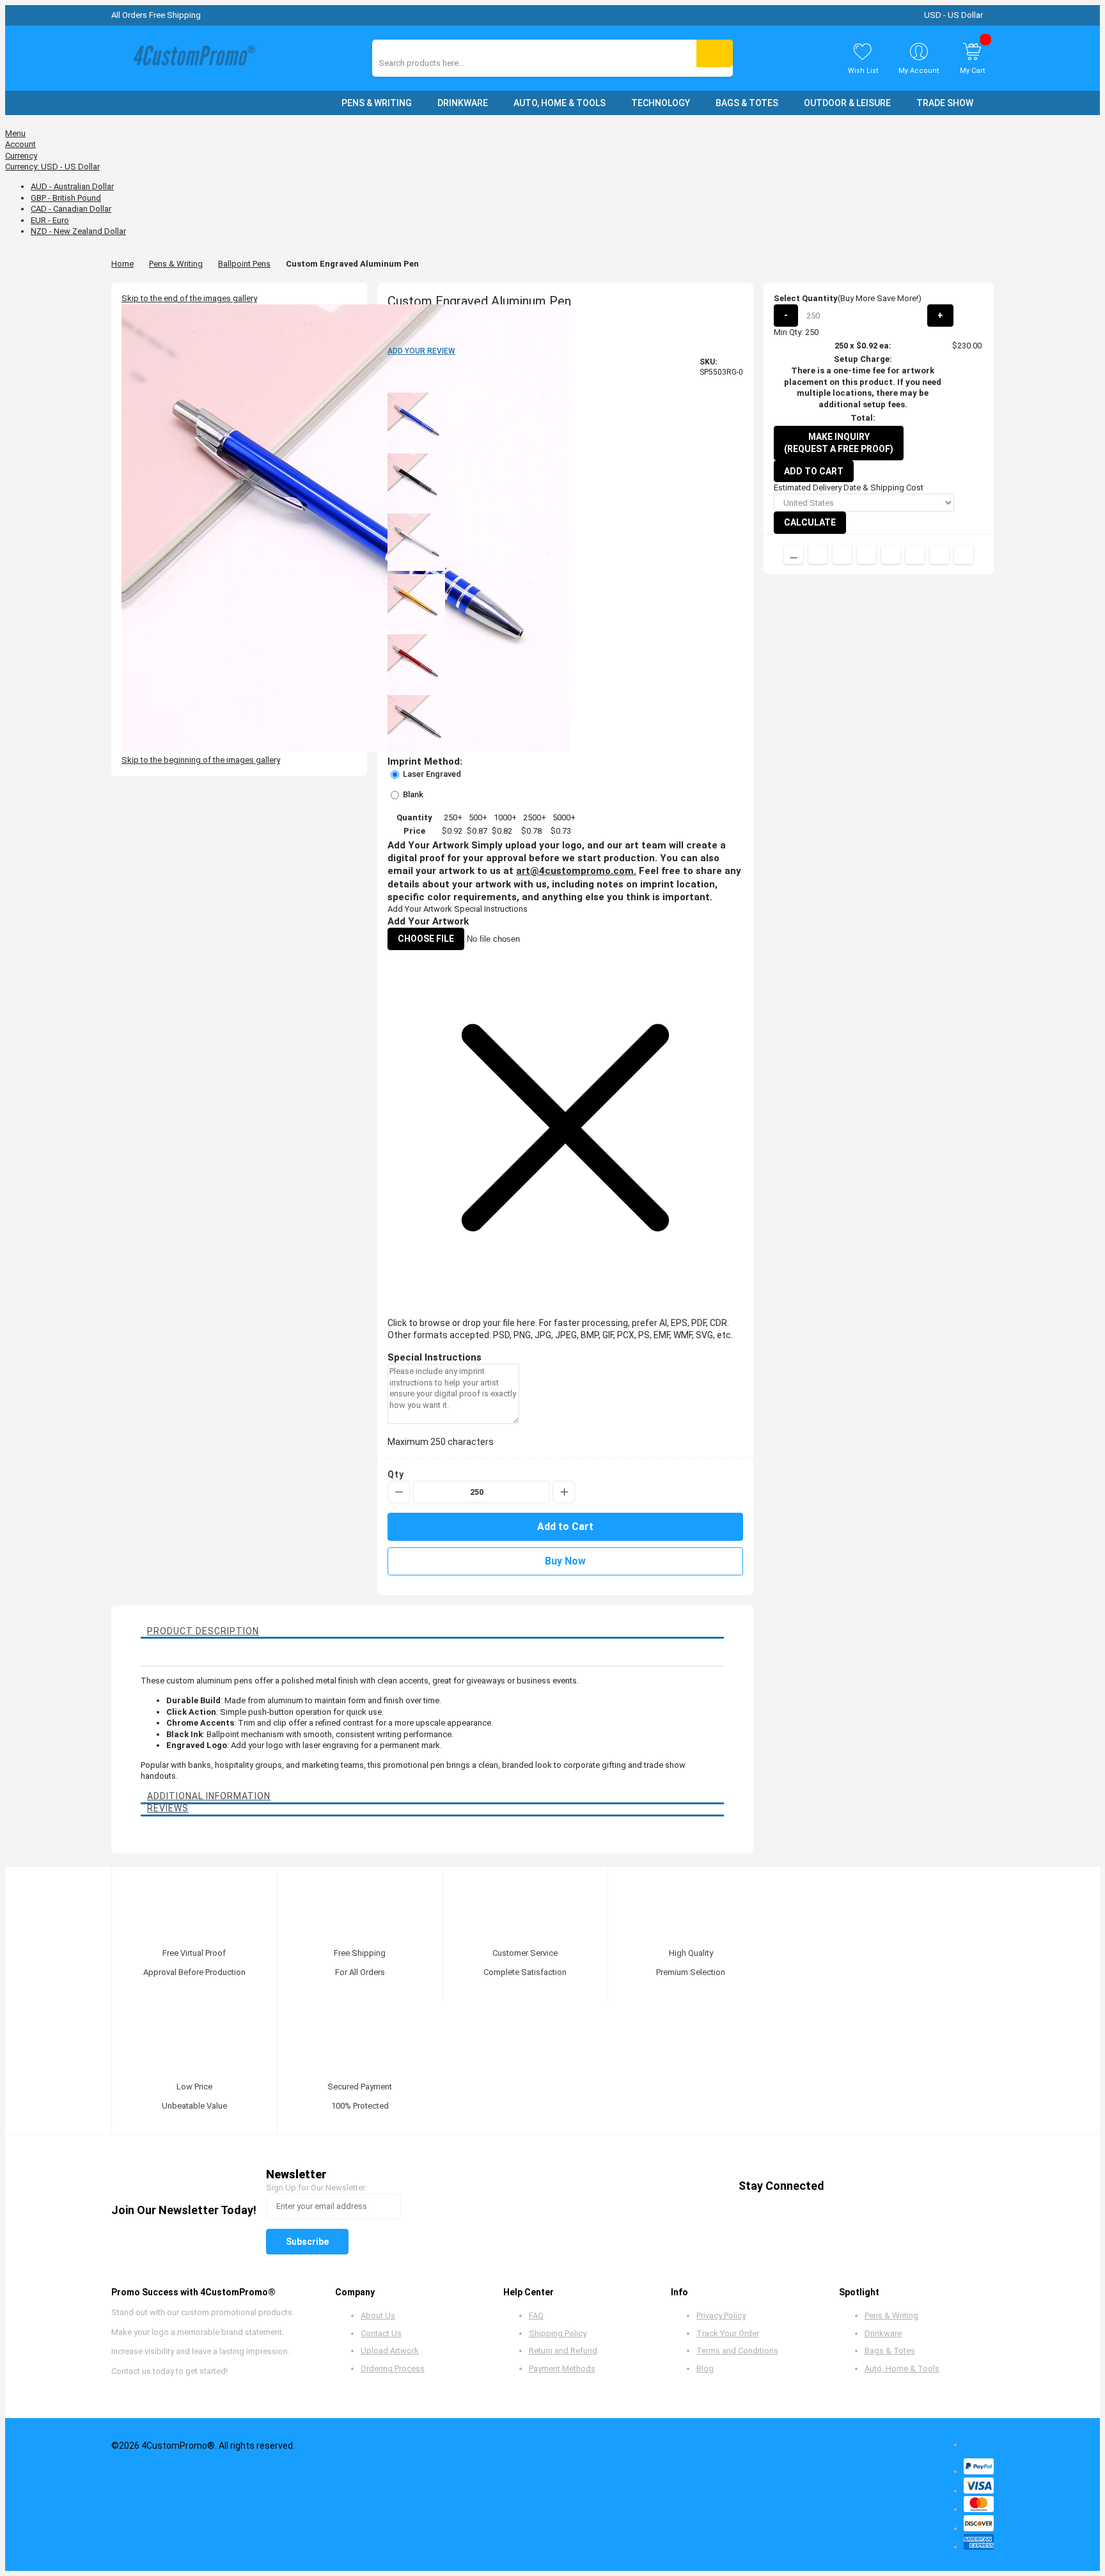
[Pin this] (891, 554)
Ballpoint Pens (244, 264)
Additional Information (209, 1796)
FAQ (536, 2315)
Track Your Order (728, 2333)
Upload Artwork (390, 2351)
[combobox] (436, 63)
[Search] (715, 53)
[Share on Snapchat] (939, 554)
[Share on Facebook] (818, 554)
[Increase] (564, 1492)
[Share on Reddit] (964, 554)
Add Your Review (421, 351)
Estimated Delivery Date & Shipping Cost (849, 488)
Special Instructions (491, 909)
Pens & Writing (176, 264)
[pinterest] (894, 2186)
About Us (378, 2315)
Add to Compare (794, 554)
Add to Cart (814, 471)
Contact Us (381, 2333)
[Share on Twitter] (842, 554)
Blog (705, 2369)
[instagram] (942, 2186)
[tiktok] (967, 2186)
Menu (15, 133)
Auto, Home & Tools (902, 2369)
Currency (21, 156)
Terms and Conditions (737, 2351)
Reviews (168, 1808)
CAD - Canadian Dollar (71, 209)
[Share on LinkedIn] (866, 554)
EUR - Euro (50, 220)
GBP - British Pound (66, 198)
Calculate (810, 522)
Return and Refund (563, 2351)
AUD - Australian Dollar (72, 186)
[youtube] (918, 2186)
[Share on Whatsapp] (915, 554)
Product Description (203, 1631)
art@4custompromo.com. (576, 871)
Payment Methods (562, 2369)
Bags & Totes (890, 2351)
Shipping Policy (558, 2333)
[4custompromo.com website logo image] (191, 59)
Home (122, 264)
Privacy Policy (721, 2315)
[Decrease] (399, 1492)
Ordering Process (393, 2369)
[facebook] (845, 2186)
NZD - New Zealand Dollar (78, 231)
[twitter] (869, 2186)
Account (20, 144)
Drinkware (883, 2333)
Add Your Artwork (420, 909)
